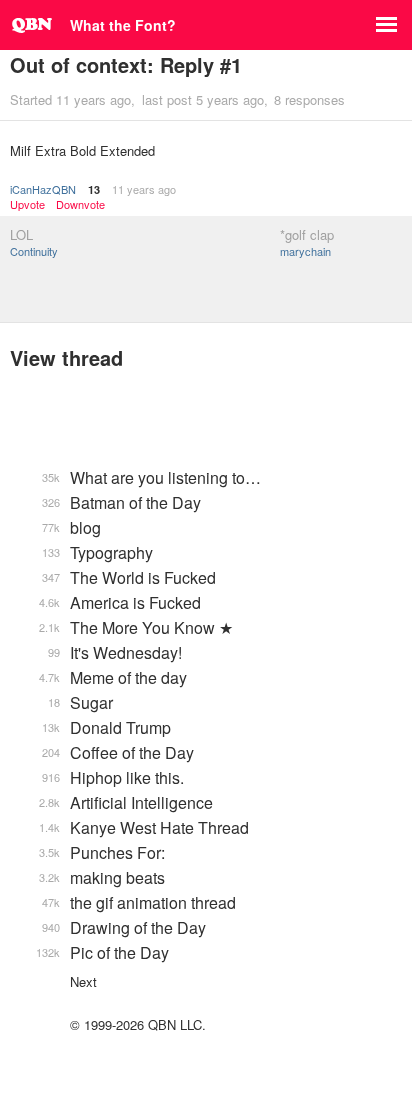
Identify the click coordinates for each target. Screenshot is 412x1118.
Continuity (34, 251)
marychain (305, 251)
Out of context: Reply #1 (126, 64)
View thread (66, 357)
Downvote (80, 204)
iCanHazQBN (43, 189)
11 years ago (144, 189)
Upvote (27, 204)
